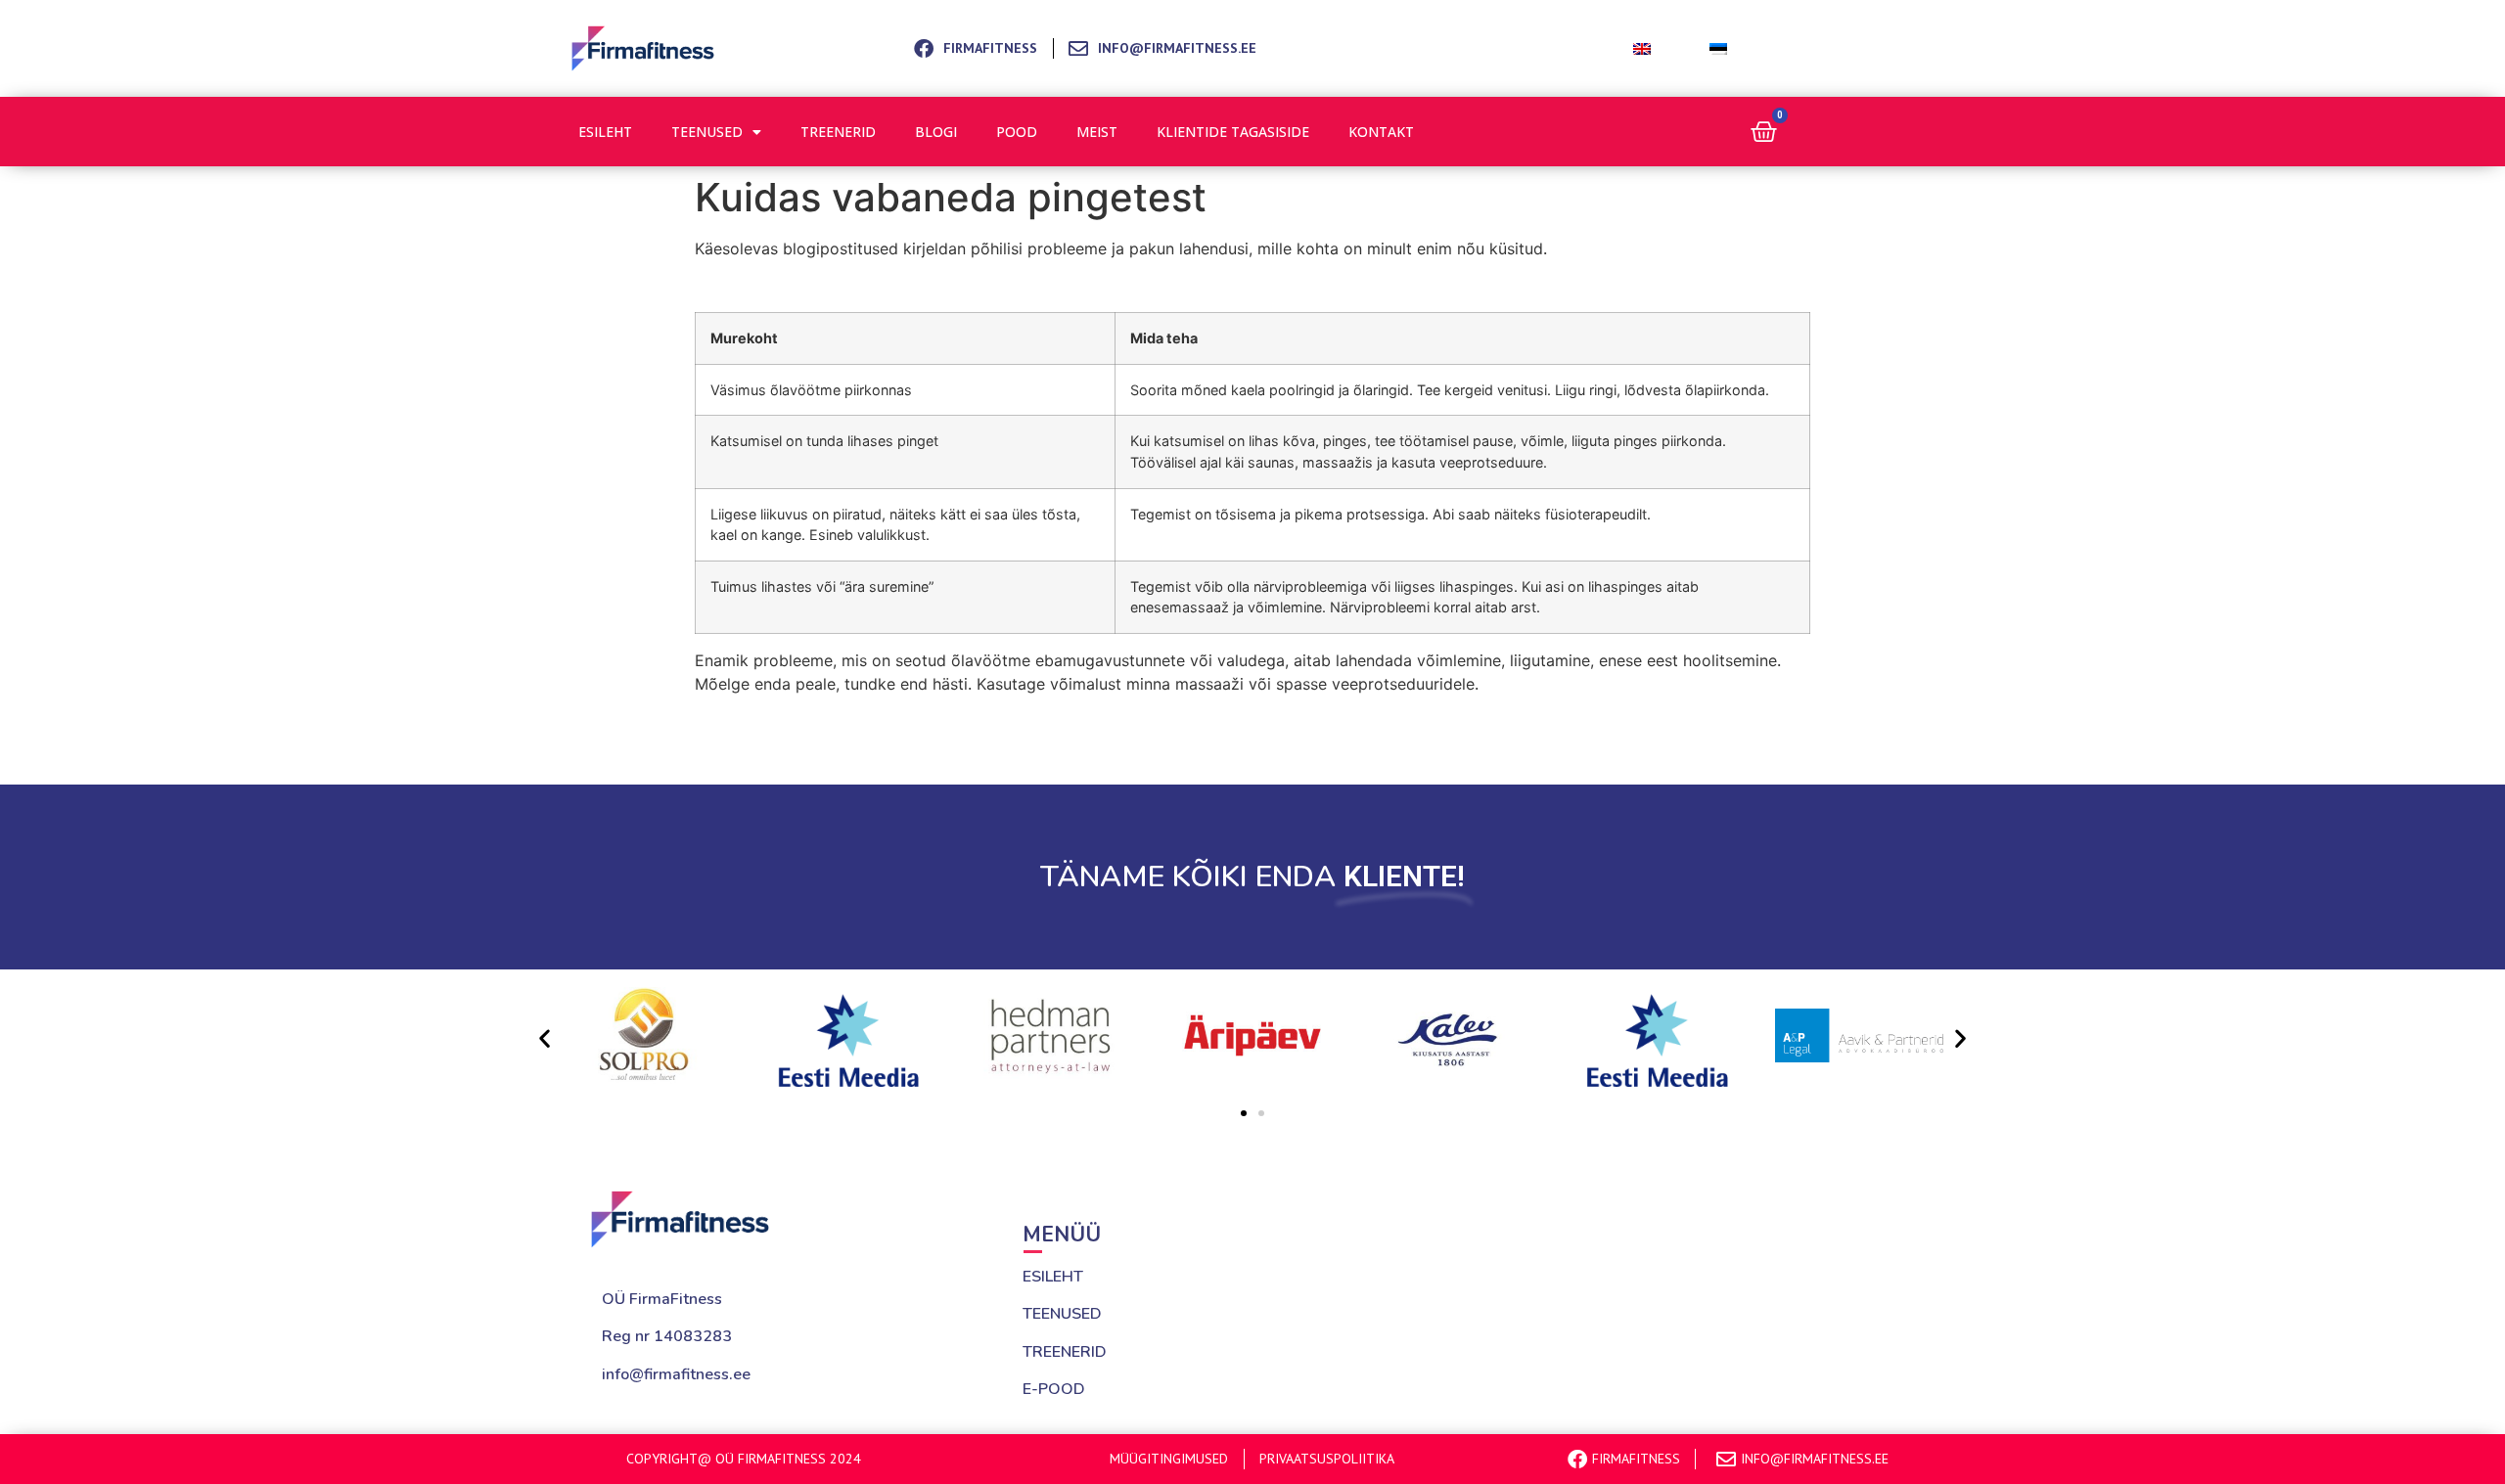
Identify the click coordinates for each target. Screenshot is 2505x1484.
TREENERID (1065, 1352)
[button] (545, 1038)
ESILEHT (1053, 1277)
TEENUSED (1062, 1314)
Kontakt (1381, 132)
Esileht (605, 132)
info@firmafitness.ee (676, 1374)
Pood (1017, 132)
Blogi (936, 132)
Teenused (707, 132)
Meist (1097, 132)
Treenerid (838, 132)
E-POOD (1054, 1389)
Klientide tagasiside (1233, 132)
